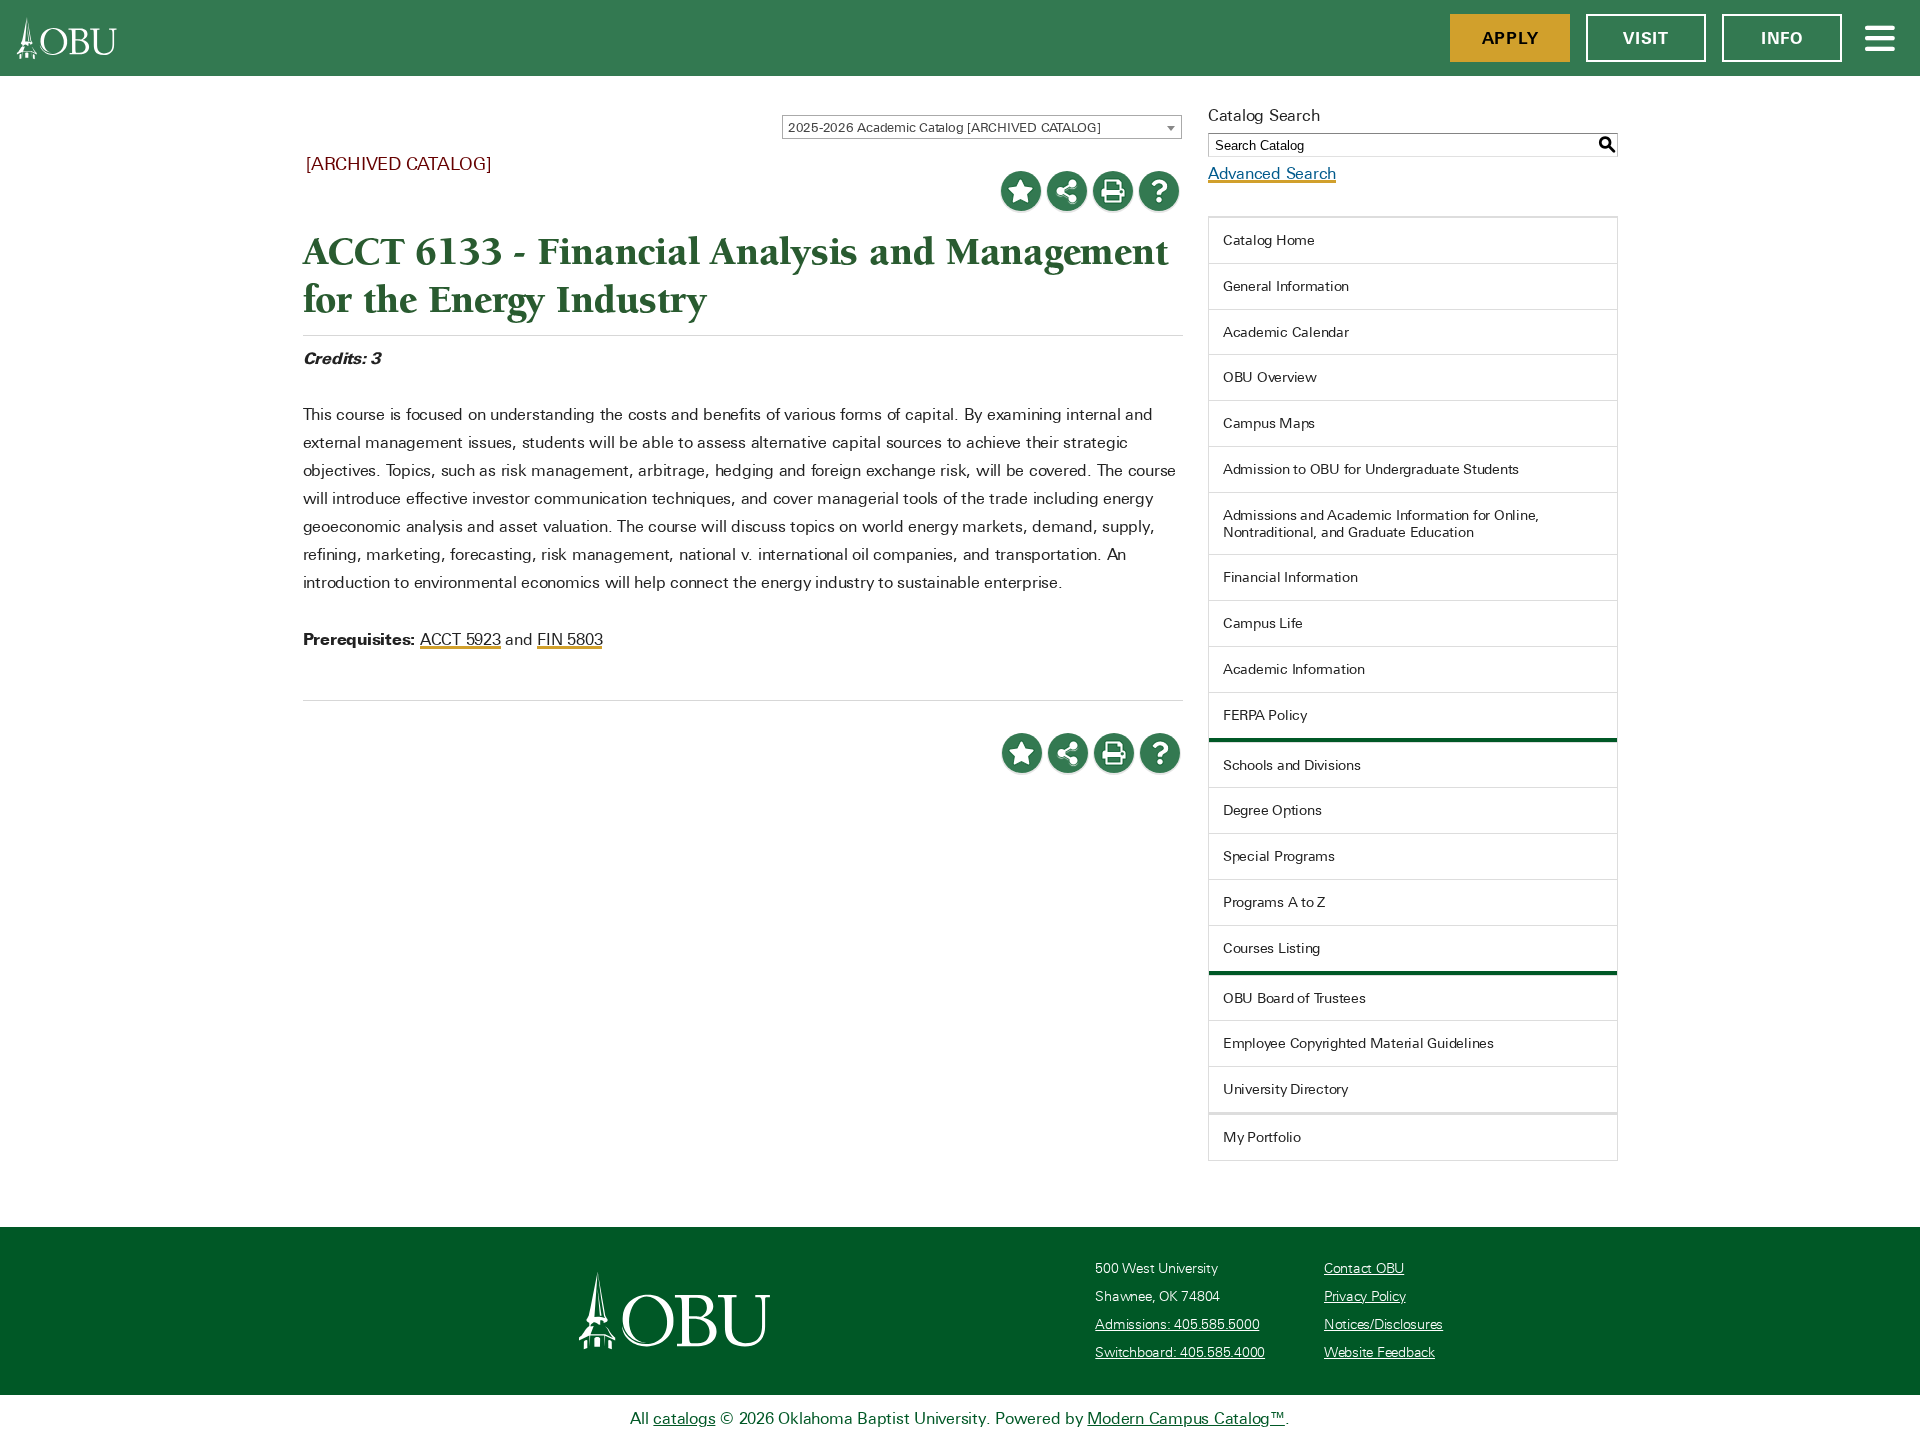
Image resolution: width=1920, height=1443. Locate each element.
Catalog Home (1269, 240)
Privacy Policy (1365, 1296)
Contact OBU (1364, 1268)
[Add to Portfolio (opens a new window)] (1021, 191)
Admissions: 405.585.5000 (1177, 1324)
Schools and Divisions (1292, 765)
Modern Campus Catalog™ (1186, 1418)
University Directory (1285, 1089)
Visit (1646, 38)
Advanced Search (1272, 173)
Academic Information (1294, 669)
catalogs (684, 1418)
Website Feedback (1379, 1352)
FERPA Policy (1265, 715)
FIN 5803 (569, 639)
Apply (1510, 38)
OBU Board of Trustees (1294, 998)
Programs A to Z (1274, 902)
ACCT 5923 (460, 639)
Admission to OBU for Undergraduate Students (1371, 469)
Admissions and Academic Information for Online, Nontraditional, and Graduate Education (1381, 523)
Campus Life (1263, 623)
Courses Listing (1271, 948)
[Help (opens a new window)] (1159, 191)
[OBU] (67, 38)
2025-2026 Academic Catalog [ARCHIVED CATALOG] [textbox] (944, 127)
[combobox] (982, 127)
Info (1782, 38)
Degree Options (1272, 810)
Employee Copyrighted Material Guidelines (1358, 1043)
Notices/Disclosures (1383, 1324)
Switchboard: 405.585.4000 (1180, 1352)
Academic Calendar (1286, 332)
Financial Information (1290, 577)
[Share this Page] (1067, 191)
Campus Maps (1269, 423)
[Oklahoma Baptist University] (674, 1310)
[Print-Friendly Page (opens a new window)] (1113, 191)
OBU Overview (1270, 377)
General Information (1286, 286)
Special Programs (1279, 856)
